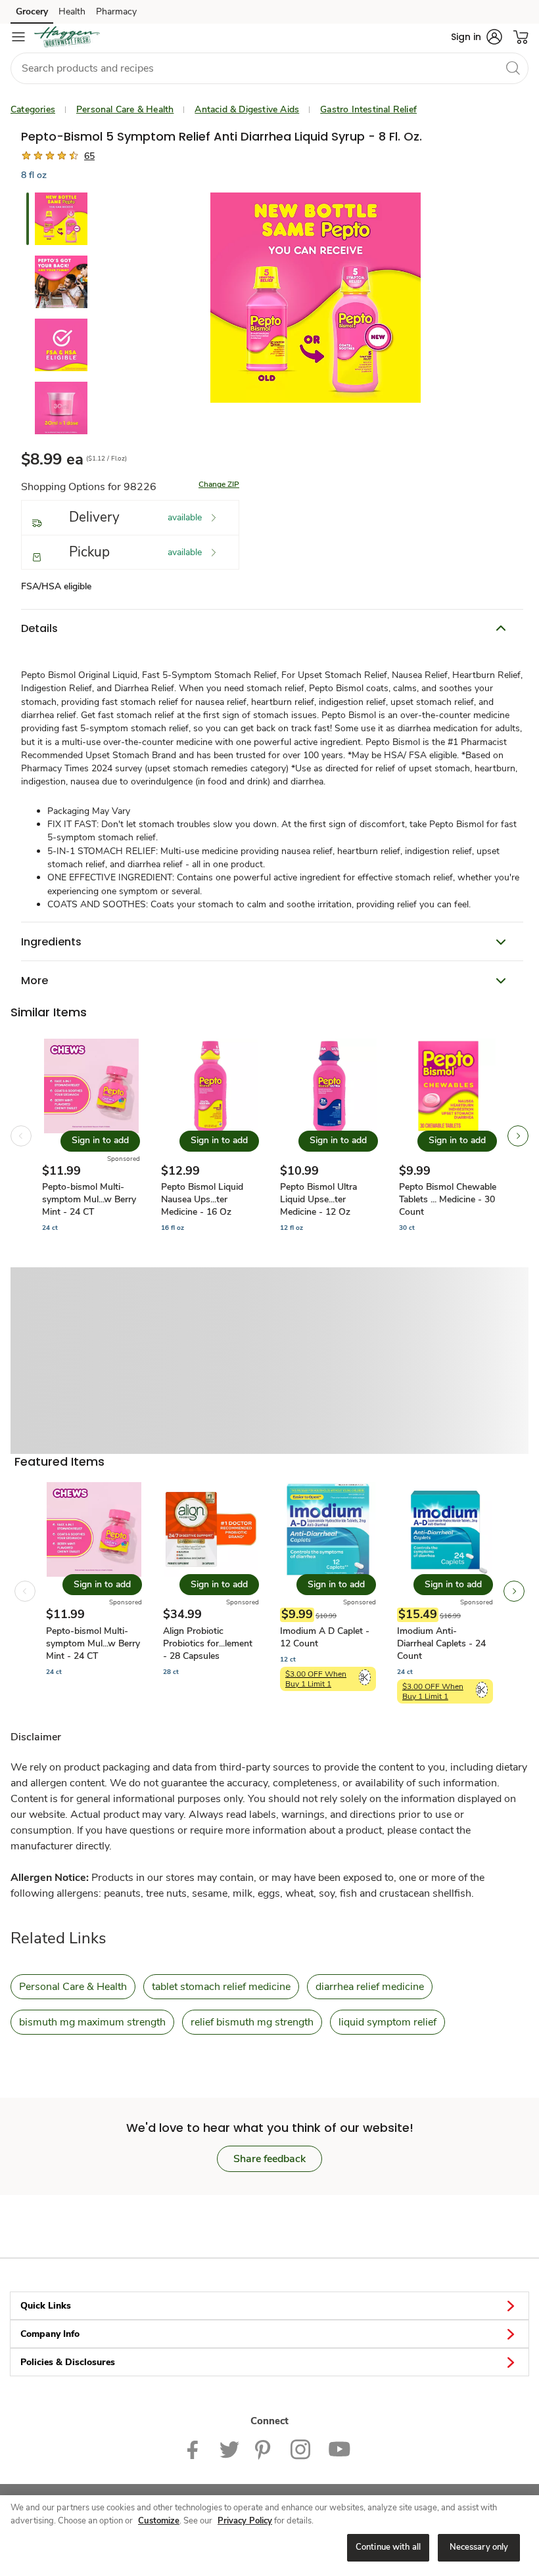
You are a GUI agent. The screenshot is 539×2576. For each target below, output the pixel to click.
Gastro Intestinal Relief (368, 109)
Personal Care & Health (125, 109)
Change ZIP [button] (219, 484)
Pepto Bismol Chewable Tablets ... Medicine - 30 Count (448, 1199)
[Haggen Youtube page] (340, 2449)
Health (72, 11)
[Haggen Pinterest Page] (265, 2449)
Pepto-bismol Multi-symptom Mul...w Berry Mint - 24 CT (89, 1199)
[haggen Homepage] (67, 37)
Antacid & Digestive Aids (247, 109)
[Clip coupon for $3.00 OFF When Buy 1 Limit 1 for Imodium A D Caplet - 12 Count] (365, 1677)
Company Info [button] (50, 2334)
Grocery (32, 11)
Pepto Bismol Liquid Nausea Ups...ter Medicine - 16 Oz (202, 1199)
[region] (269, 2536)
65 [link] (89, 156)
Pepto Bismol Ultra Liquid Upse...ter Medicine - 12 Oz (318, 1199)
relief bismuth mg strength (252, 2022)
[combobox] (269, 68)
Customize (159, 2521)
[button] (477, 37)
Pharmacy (116, 11)
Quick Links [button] (46, 2306)
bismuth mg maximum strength (92, 2022)
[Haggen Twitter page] (229, 2449)
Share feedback (269, 2159)
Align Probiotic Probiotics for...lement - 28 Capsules (208, 1643)
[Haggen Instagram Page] (301, 2449)
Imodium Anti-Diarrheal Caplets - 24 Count (441, 1643)
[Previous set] (21, 1136)
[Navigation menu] (18, 37)
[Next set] (518, 1136)
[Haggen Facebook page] (196, 2449)
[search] (513, 68)
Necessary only (479, 2547)
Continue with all (388, 2547)
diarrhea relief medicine (370, 1987)
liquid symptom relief (387, 2022)
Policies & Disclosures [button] (68, 2362)
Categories (33, 109)
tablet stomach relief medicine (221, 1987)
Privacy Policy (245, 2521)
